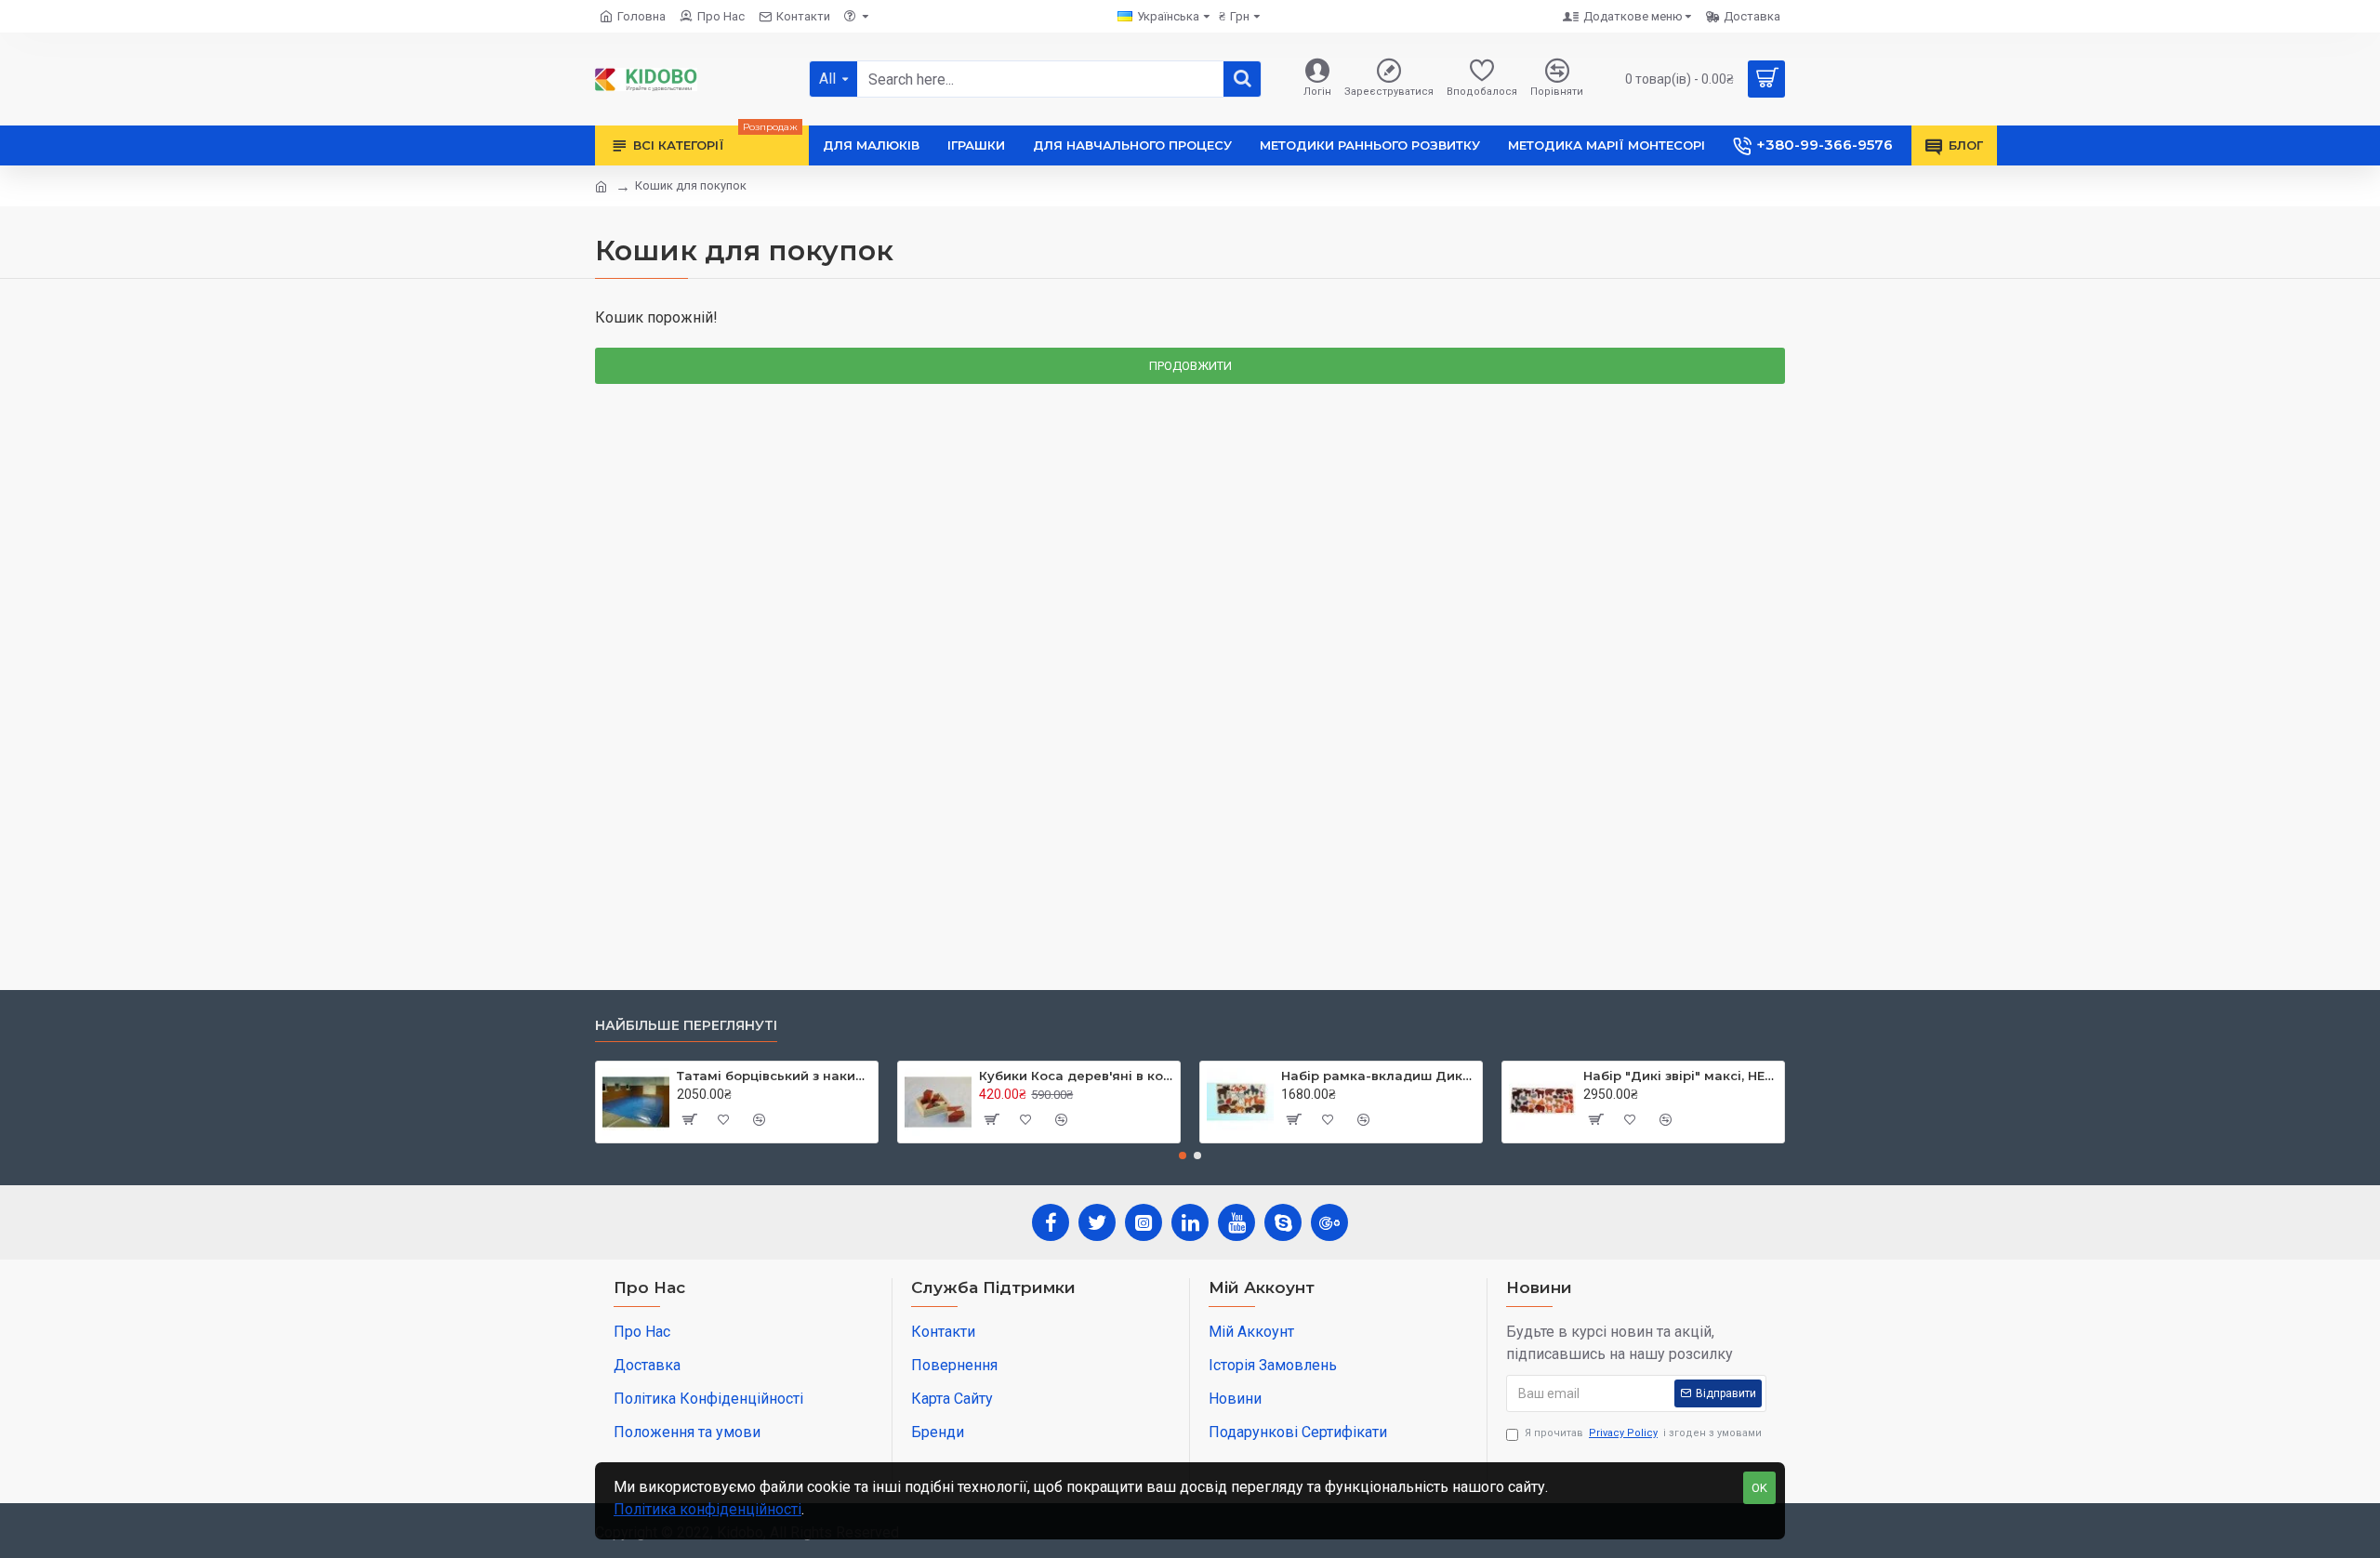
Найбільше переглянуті (686, 1026)
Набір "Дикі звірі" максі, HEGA (1680, 1076)
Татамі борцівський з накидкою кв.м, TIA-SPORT (774, 1076)
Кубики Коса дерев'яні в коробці (1076, 1076)
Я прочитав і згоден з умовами (1643, 1433)
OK (1759, 1488)
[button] (1183, 1155)
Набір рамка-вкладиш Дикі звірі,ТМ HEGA (1378, 1076)
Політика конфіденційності (707, 1509)
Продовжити (1190, 366)
